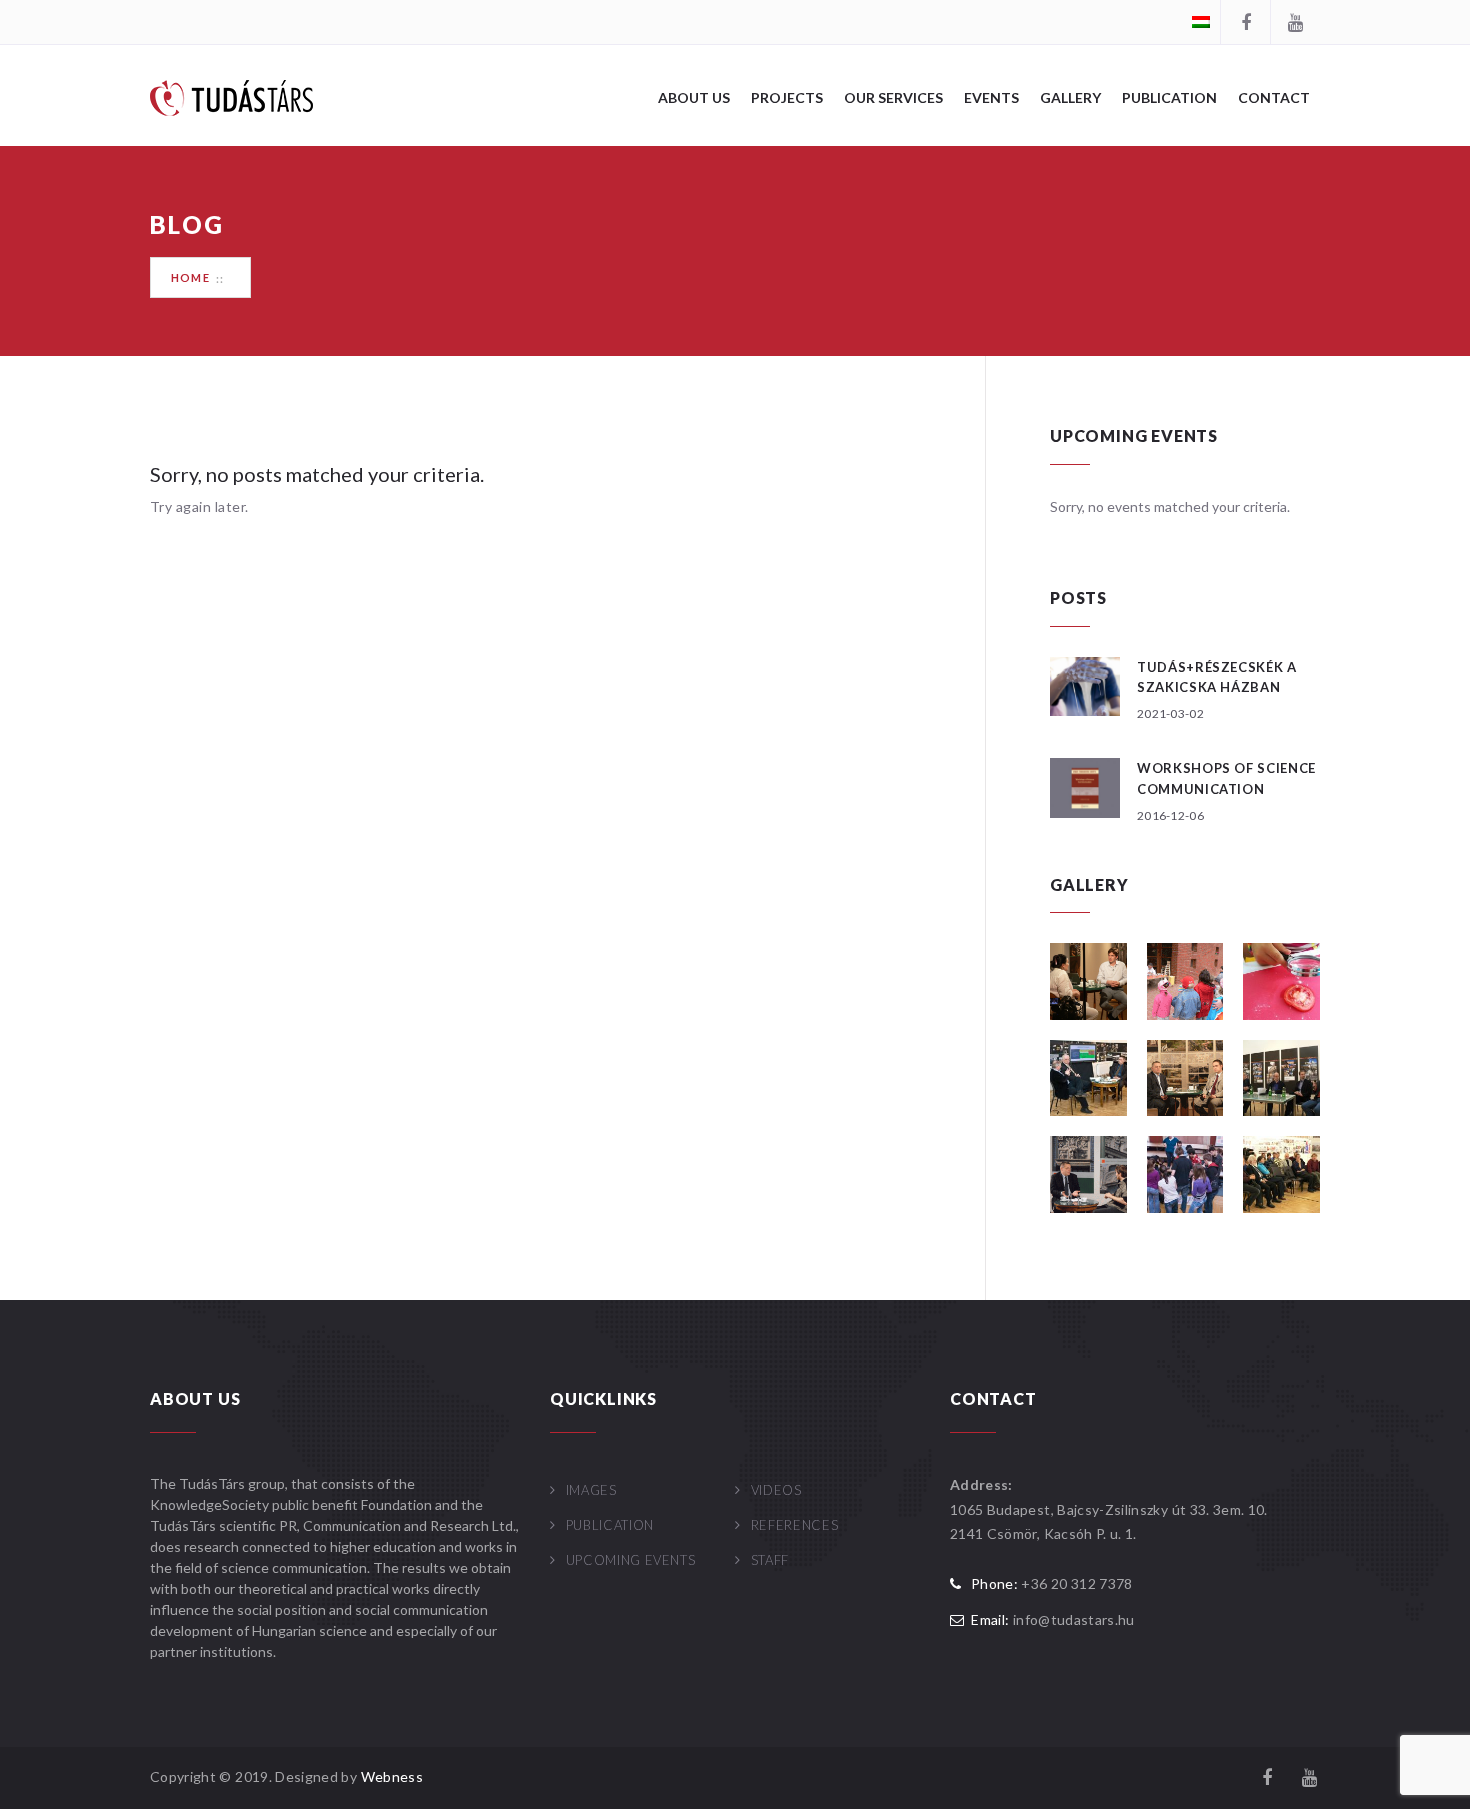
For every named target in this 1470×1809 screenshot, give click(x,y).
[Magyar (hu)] (1201, 20)
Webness (392, 1776)
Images (591, 1490)
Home (190, 277)
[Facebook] (1245, 22)
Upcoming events (630, 1560)
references (794, 1525)
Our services (893, 97)
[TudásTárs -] (231, 96)
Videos (776, 1490)
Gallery (1070, 97)
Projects (787, 97)
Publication (1169, 97)
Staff (770, 1560)
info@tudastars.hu (1074, 1619)
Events (991, 97)
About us (694, 97)
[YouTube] (1295, 22)
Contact (1274, 97)
